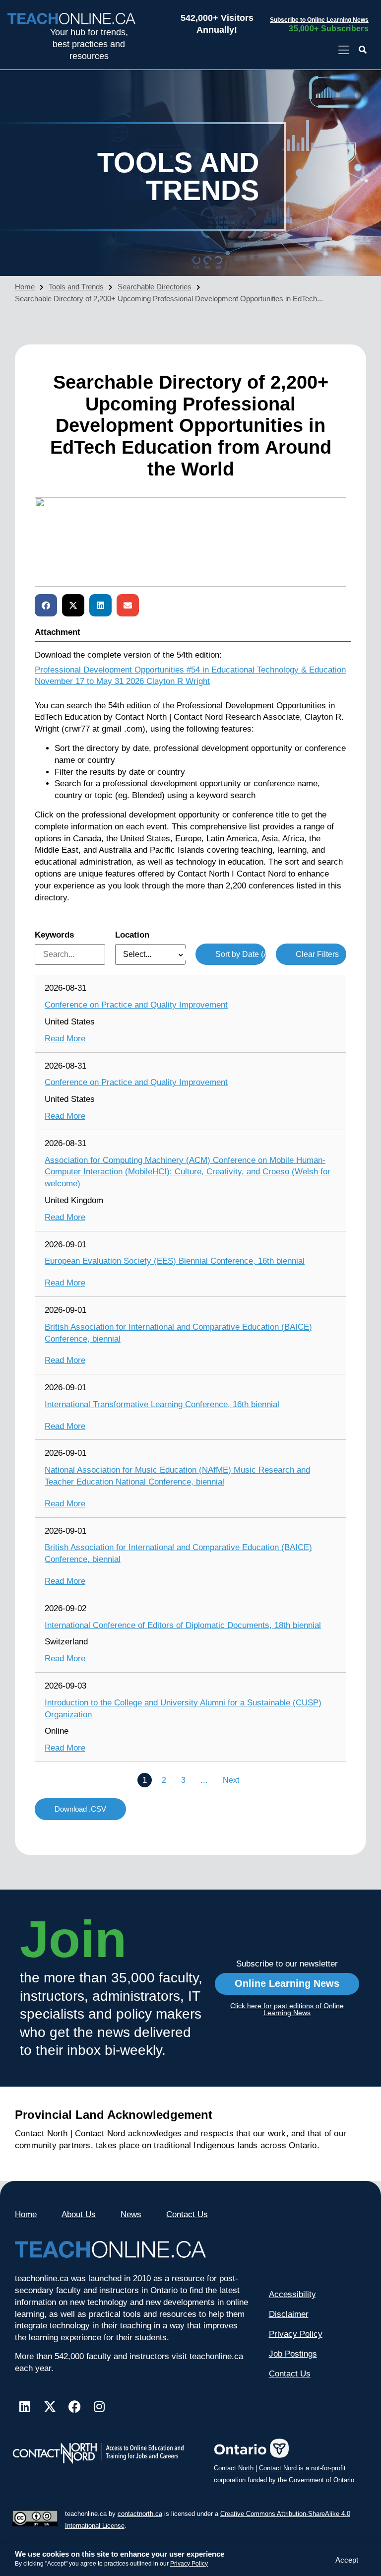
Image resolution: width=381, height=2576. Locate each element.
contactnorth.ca (140, 2514)
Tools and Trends (76, 287)
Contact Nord (278, 2468)
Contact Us (187, 2214)
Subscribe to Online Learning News (319, 20)
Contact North (234, 2468)
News (131, 2214)
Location (132, 935)
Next (231, 1780)
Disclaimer (289, 2314)
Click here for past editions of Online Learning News (287, 2009)
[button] (363, 50)
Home (25, 287)
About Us (79, 2214)
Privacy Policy (189, 2564)
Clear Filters (317, 954)
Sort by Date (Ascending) (241, 954)
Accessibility (292, 2294)
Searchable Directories (155, 287)
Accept (347, 2560)
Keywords (54, 935)
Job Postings (293, 2354)
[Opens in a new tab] (344, 50)
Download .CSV (80, 1809)
